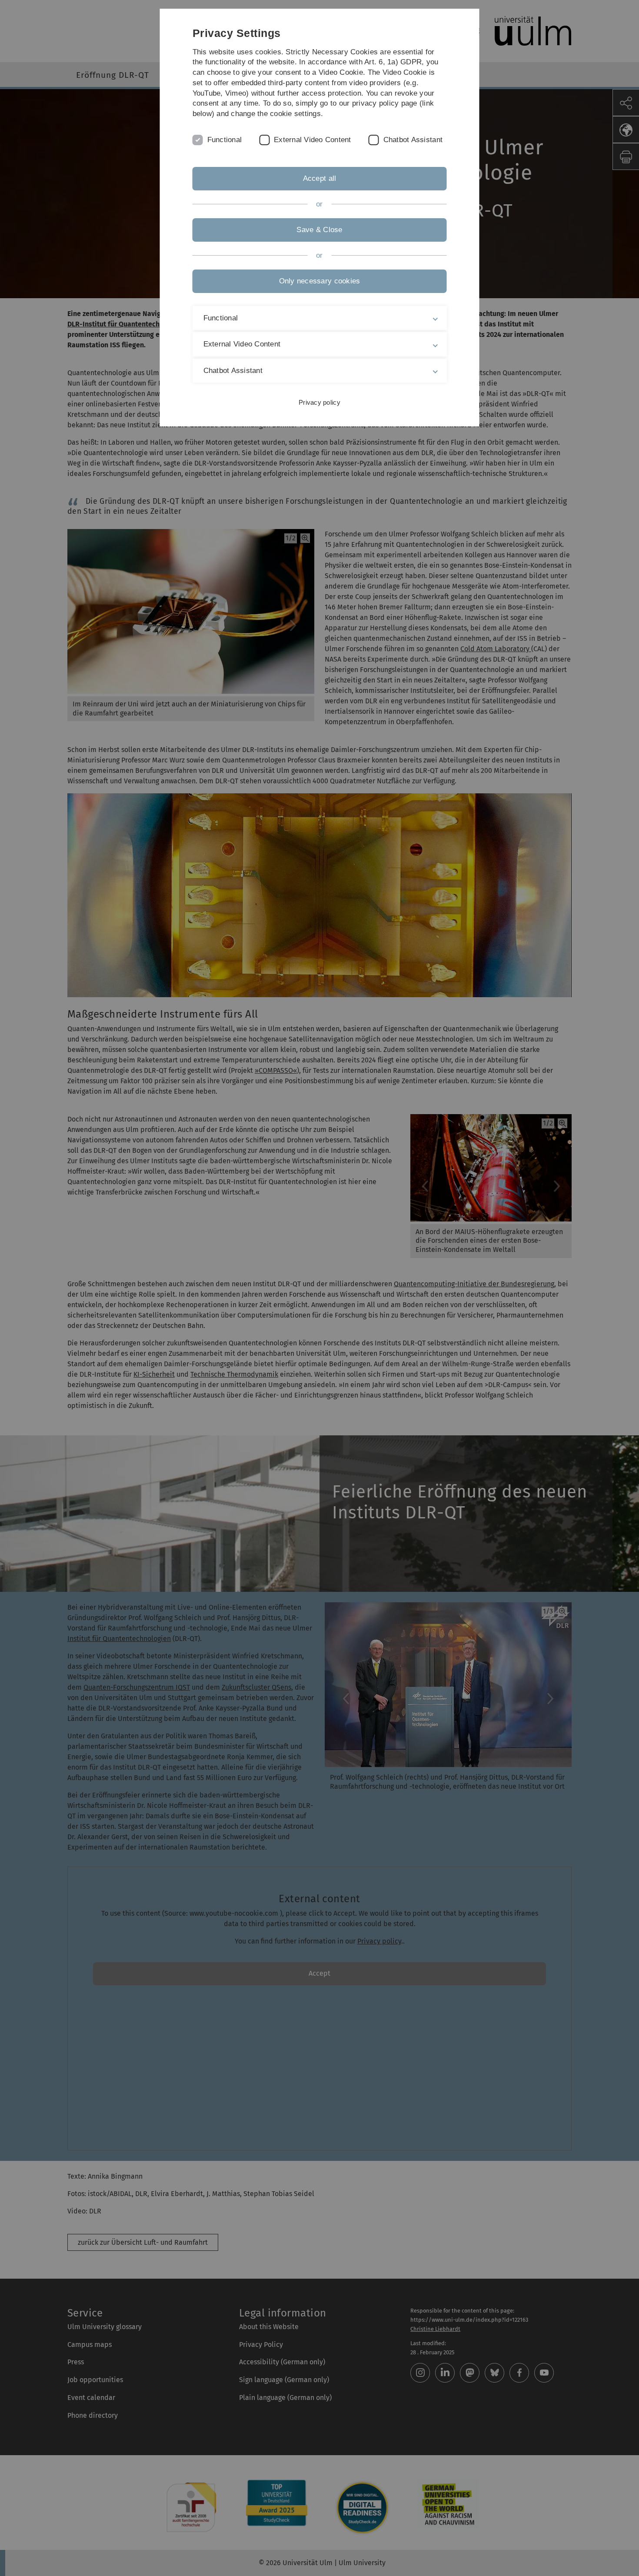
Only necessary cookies (320, 281)
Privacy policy (319, 402)
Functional (225, 140)
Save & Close (319, 230)
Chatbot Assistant (413, 140)
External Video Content (313, 140)
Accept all (320, 178)
